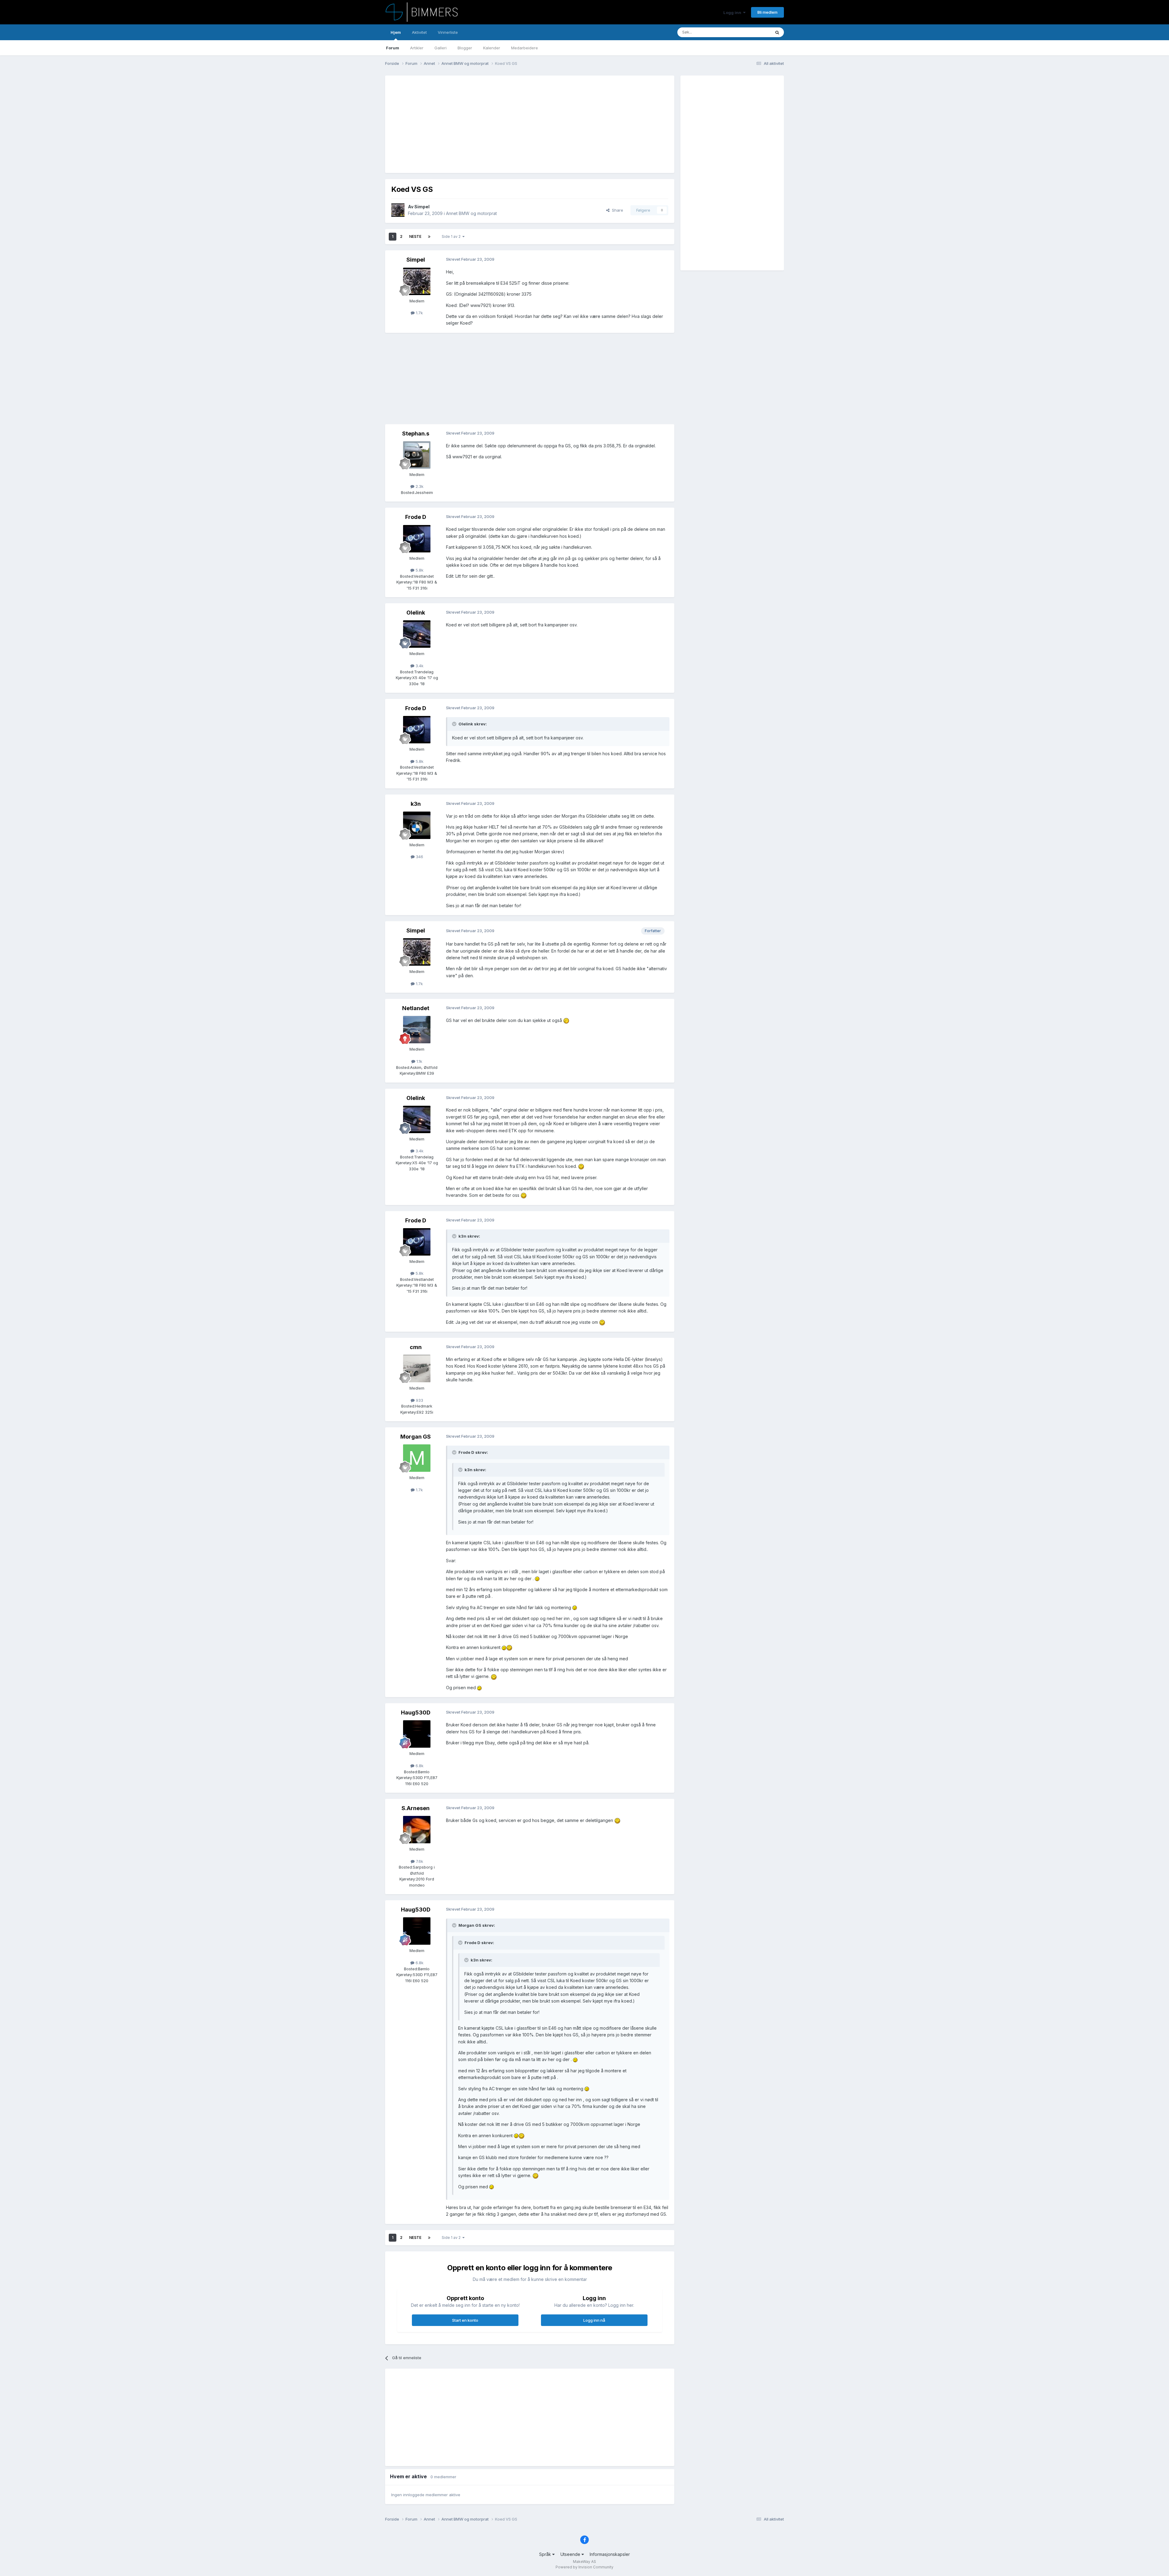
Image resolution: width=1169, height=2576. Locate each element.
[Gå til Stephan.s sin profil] (417, 455)
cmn (416, 1347)
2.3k (419, 486)
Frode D (416, 517)
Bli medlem (767, 12)
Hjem (396, 32)
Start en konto (465, 2320)
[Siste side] (429, 237)
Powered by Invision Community (584, 2567)
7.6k (419, 1861)
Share (616, 210)
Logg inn (733, 12)
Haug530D (416, 1713)
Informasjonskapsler (610, 2554)
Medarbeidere (525, 48)
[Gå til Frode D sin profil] (417, 539)
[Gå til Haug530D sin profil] (417, 1734)
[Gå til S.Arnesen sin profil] (417, 1830)
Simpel (422, 207)
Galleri (441, 48)
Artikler (417, 48)
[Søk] (777, 32)
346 (419, 857)
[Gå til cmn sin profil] (417, 1369)
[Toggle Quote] (455, 724)
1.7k (419, 313)
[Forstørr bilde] (566, 1020)
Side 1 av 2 (452, 236)
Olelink (416, 613)
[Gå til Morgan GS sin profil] (417, 1458)
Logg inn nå (594, 2320)
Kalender (492, 48)
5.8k (419, 570)
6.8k (419, 1766)
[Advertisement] (502, 124)
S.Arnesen (416, 1808)
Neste (415, 236)
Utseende (571, 2554)
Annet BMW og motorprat (471, 213)
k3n (416, 804)
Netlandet (416, 1008)
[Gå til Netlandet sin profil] (417, 1030)
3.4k (419, 666)
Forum (393, 48)
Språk (546, 2554)
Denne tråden (750, 32)
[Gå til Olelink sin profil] (417, 634)
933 (419, 1400)
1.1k (419, 1061)
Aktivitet (419, 32)
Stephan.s (416, 433)
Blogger (465, 48)
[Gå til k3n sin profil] (417, 825)
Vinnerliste (448, 32)
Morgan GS (416, 1437)
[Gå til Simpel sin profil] (398, 210)
